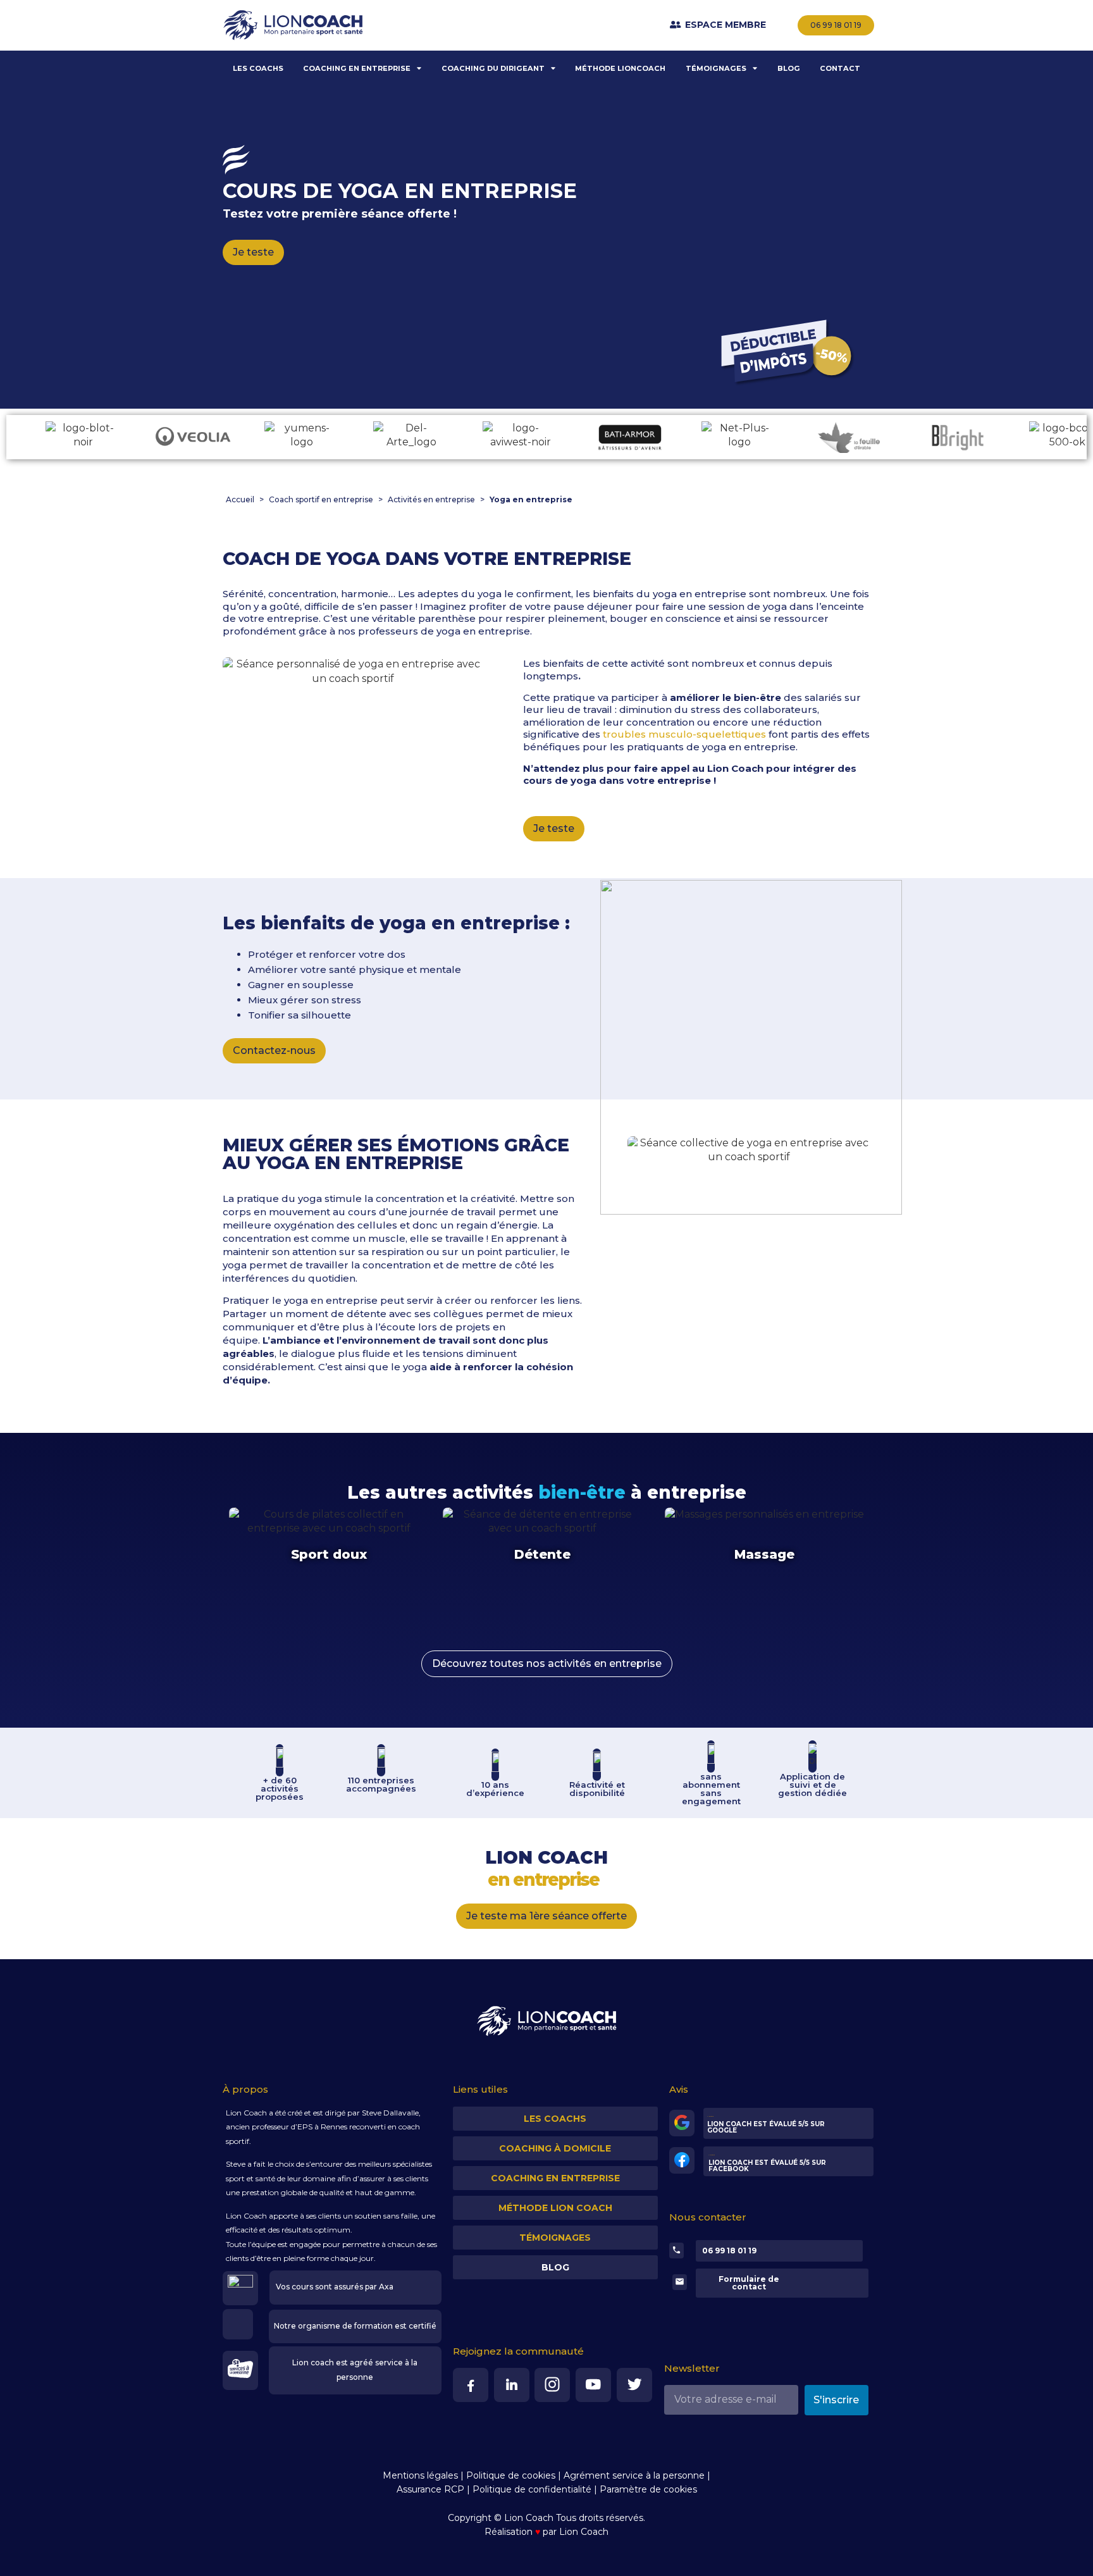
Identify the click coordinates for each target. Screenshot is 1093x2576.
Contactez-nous (274, 1050)
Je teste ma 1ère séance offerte (546, 1916)
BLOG (789, 68)
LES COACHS (258, 68)
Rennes (334, 2127)
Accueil (240, 499)
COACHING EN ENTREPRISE (357, 68)
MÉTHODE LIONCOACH (620, 68)
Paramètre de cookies (648, 2489)
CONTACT (840, 68)
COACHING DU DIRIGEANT (493, 68)
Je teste (253, 252)
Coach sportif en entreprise (321, 499)
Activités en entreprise (431, 499)
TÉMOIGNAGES (716, 68)
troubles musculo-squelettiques (684, 734)
